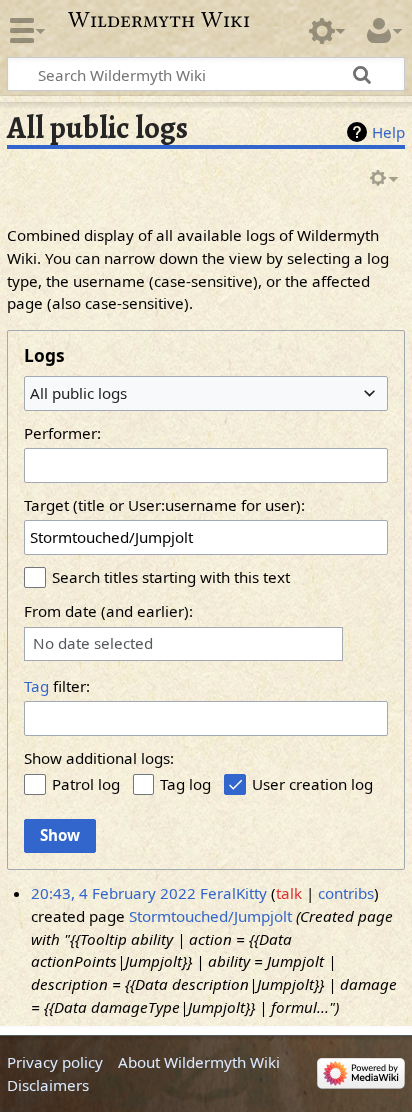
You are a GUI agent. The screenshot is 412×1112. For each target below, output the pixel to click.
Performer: (62, 433)
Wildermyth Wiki (159, 20)
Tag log (185, 784)
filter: (57, 686)
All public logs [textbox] (78, 393)
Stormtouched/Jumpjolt (210, 916)
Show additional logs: (99, 758)
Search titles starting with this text (171, 577)
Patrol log (86, 784)
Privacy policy (55, 1062)
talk (289, 893)
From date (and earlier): (108, 611)
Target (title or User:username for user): (164, 505)
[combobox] (206, 393)
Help (388, 132)
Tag (36, 686)
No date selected (93, 643)
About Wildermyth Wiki (199, 1062)
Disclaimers (48, 1085)
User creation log (312, 784)
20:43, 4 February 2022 (113, 893)
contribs (346, 893)
